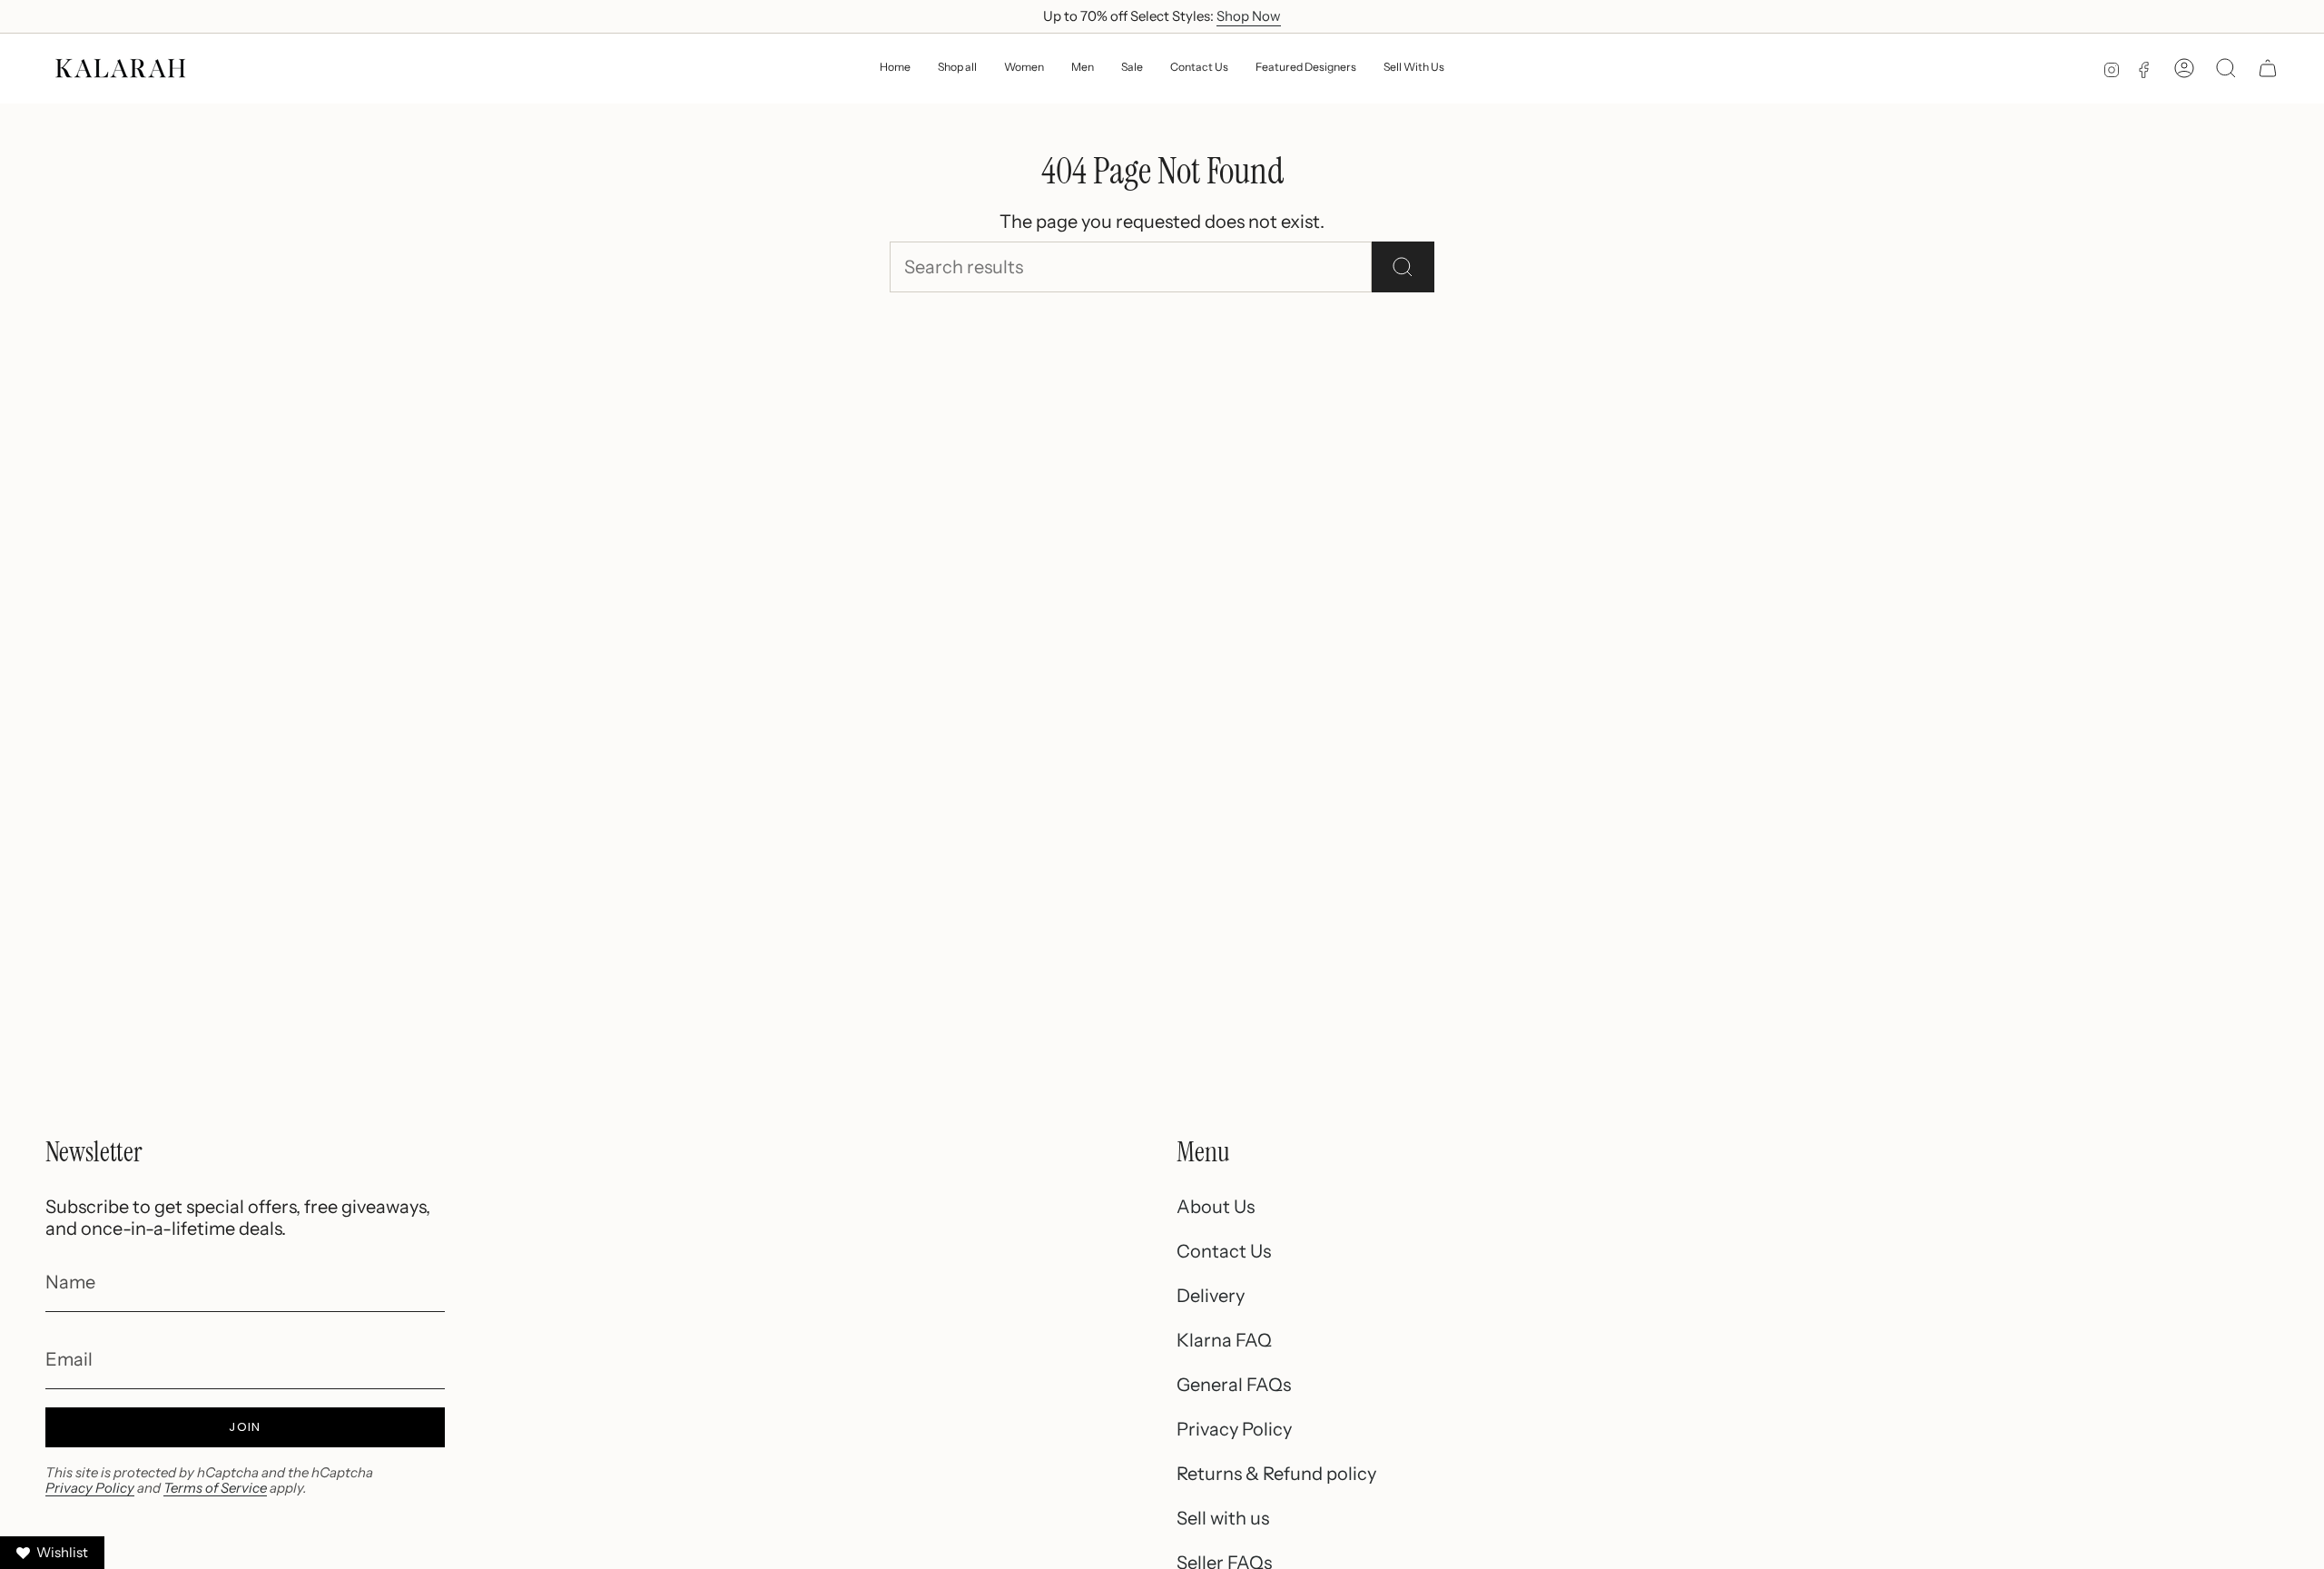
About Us (1216, 1207)
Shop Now (1249, 16)
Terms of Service (215, 1488)
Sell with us (1223, 1518)
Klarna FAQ (1224, 1340)
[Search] (1403, 267)
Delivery (1211, 1296)
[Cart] (2268, 68)
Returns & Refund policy (1276, 1474)
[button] (1024, 69)
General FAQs (1234, 1385)
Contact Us (1224, 1251)
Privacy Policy (90, 1488)
